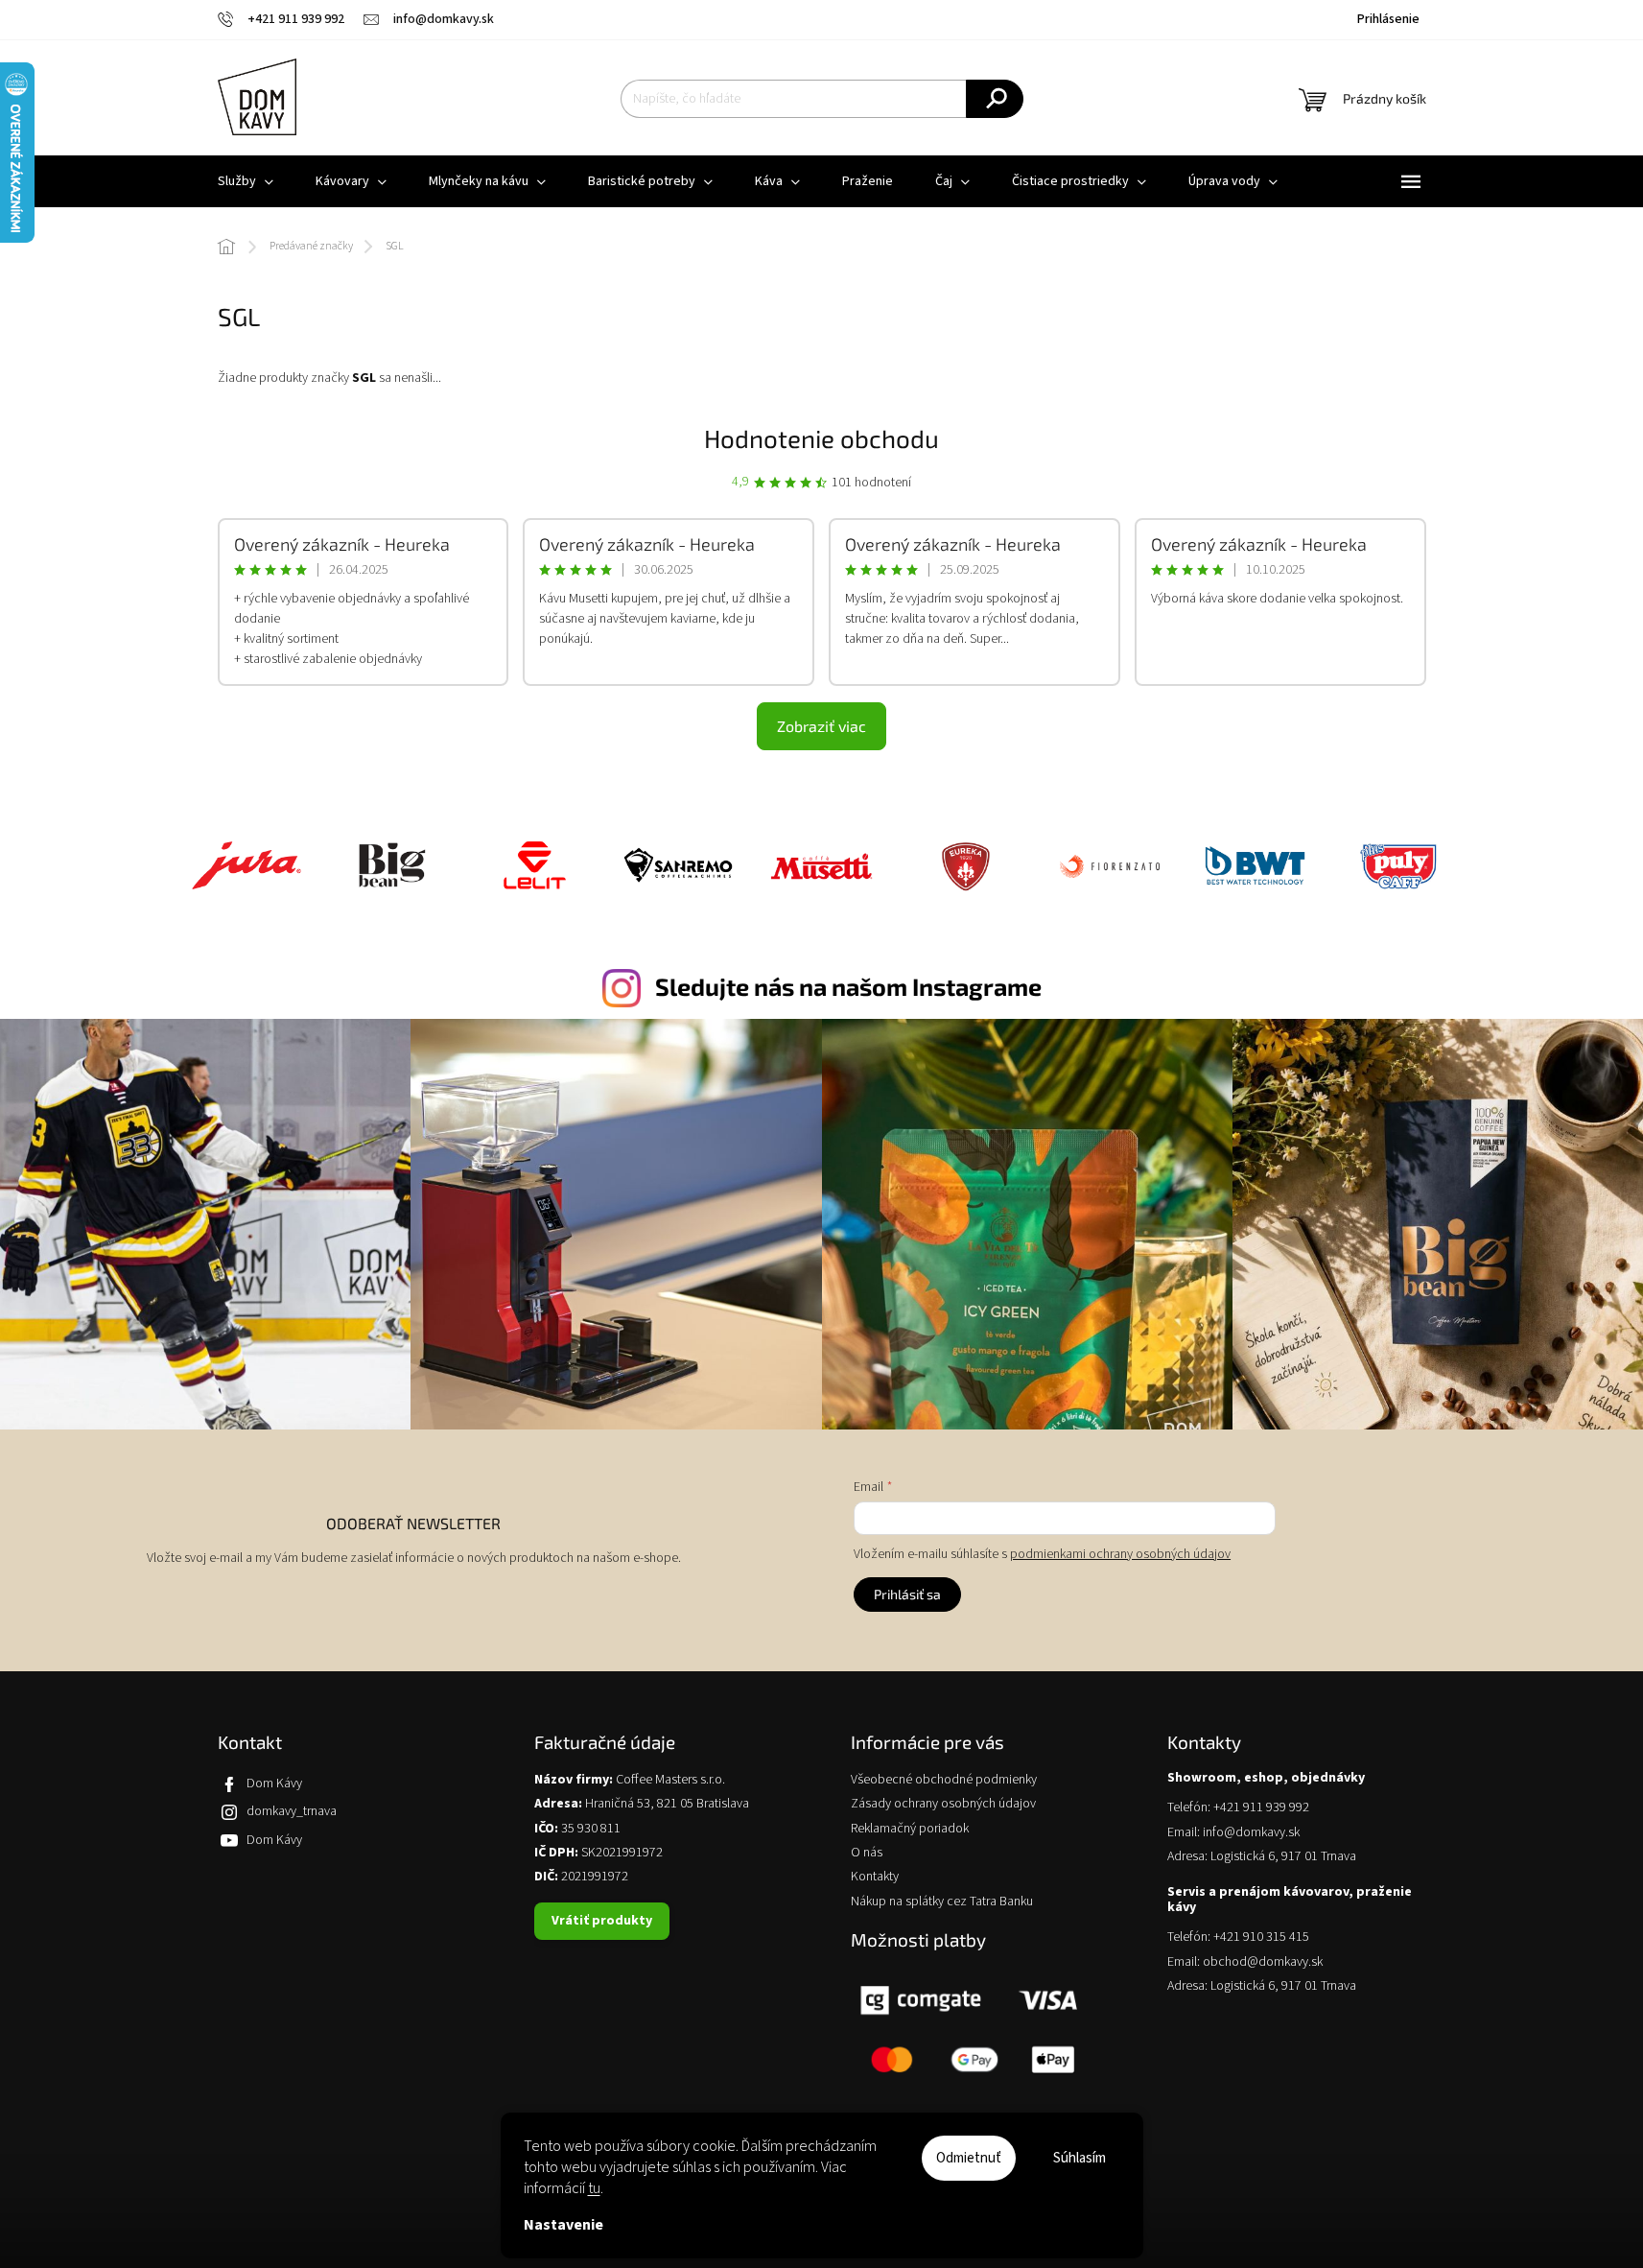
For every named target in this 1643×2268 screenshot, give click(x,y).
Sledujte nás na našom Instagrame (848, 986)
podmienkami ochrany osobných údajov (1120, 1554)
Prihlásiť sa (907, 1594)
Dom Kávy (274, 1784)
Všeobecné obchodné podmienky (944, 1780)
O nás (867, 1853)
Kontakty (875, 1877)
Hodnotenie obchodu (821, 438)
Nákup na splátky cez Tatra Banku (942, 1902)
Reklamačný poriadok (910, 1829)
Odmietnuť (969, 2158)
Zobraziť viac (821, 726)
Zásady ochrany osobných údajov (943, 1804)
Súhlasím (1080, 2158)
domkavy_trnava (292, 1811)
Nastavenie (563, 2225)
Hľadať (995, 99)
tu (594, 2188)
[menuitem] (246, 181)
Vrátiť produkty (602, 1921)
